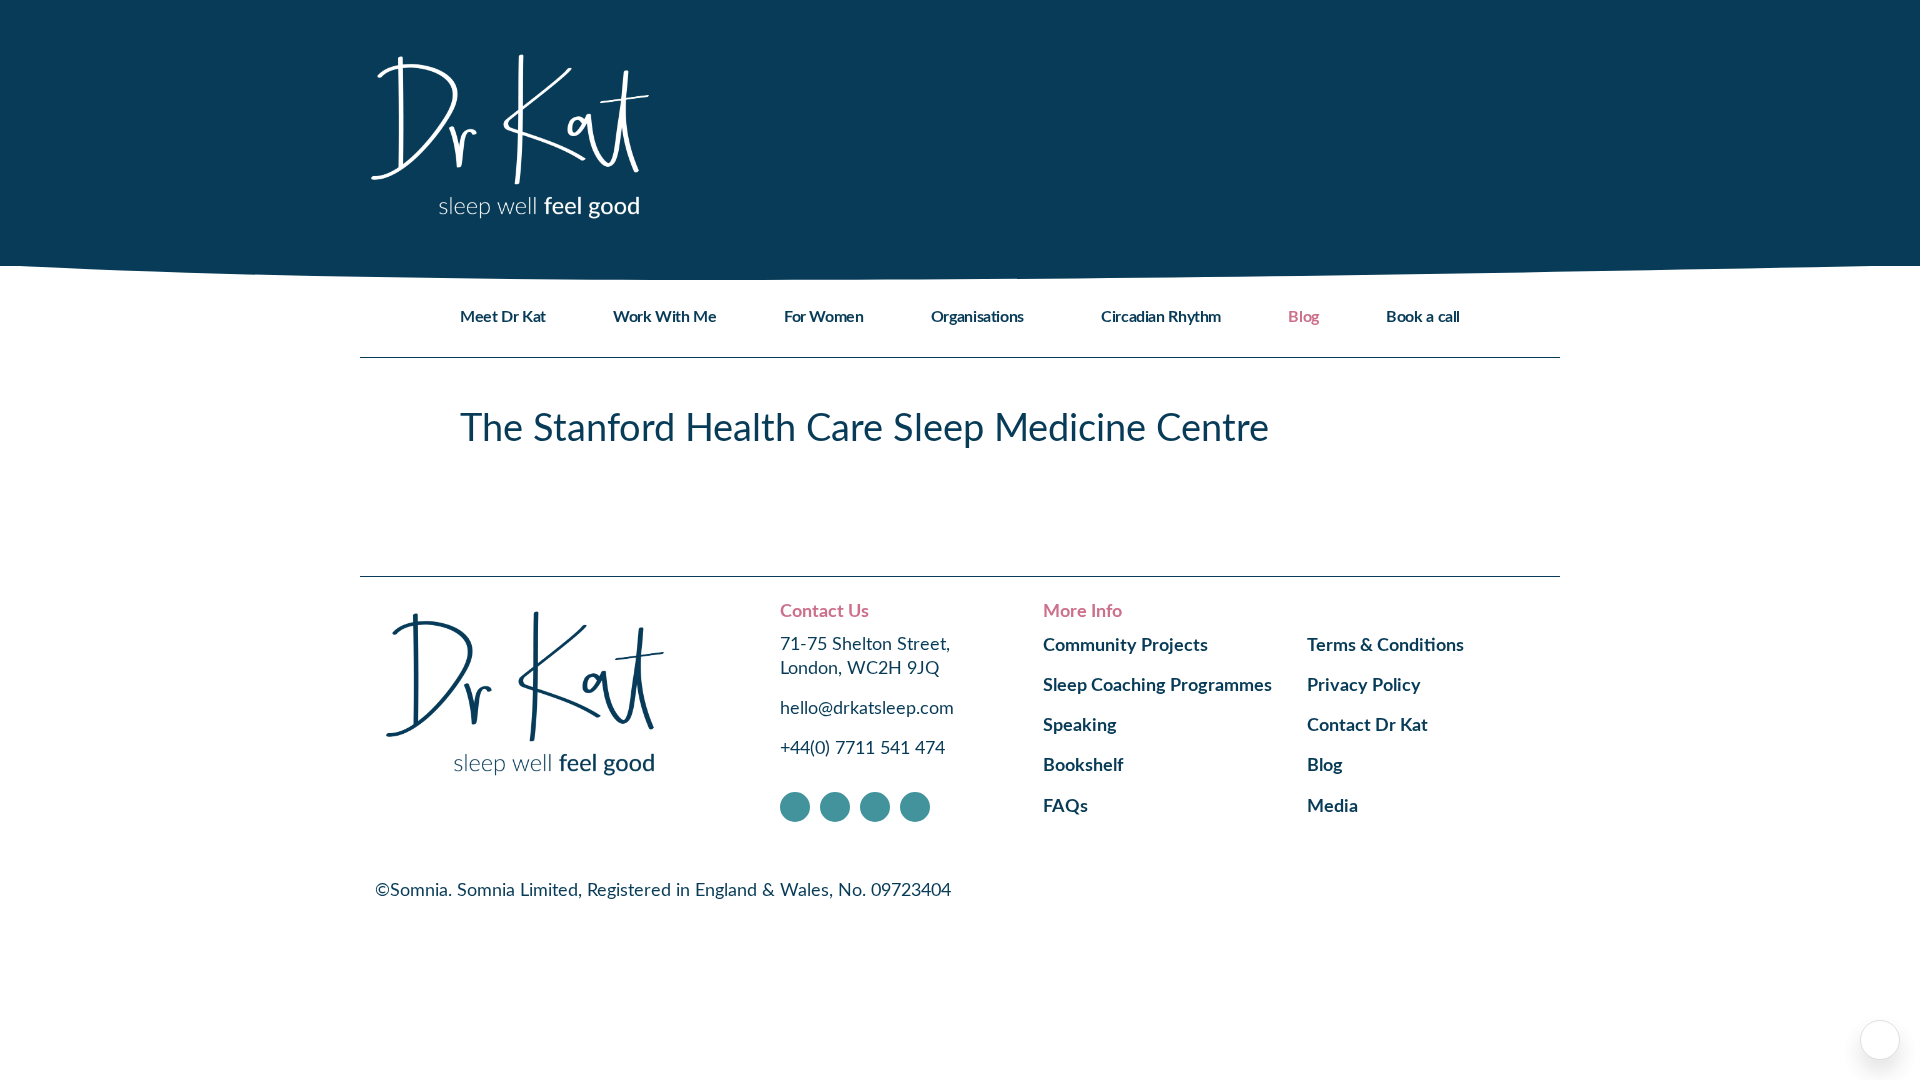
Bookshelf (1083, 766)
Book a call (1423, 317)
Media (1332, 807)
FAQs (1065, 807)
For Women (824, 317)
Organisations (977, 317)
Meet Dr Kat (503, 317)
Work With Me (664, 317)
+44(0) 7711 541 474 (862, 749)
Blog (1303, 317)
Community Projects (1125, 646)
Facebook (795, 807)
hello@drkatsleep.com (867, 709)
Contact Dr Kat (1367, 726)
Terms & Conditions (1385, 646)
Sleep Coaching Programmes (1157, 686)
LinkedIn (915, 807)
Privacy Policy (1364, 686)
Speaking (1080, 726)
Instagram (835, 807)
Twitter (875, 807)
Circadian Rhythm (1161, 317)
